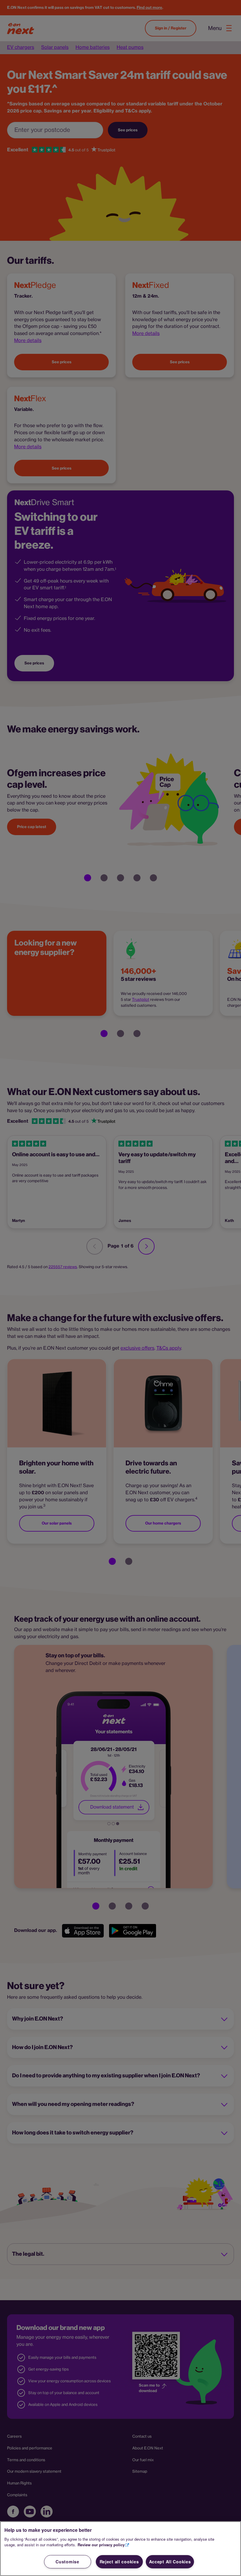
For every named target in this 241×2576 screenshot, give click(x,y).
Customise (67, 2562)
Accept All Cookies (170, 2562)
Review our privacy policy (101, 2545)
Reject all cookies (119, 2562)
